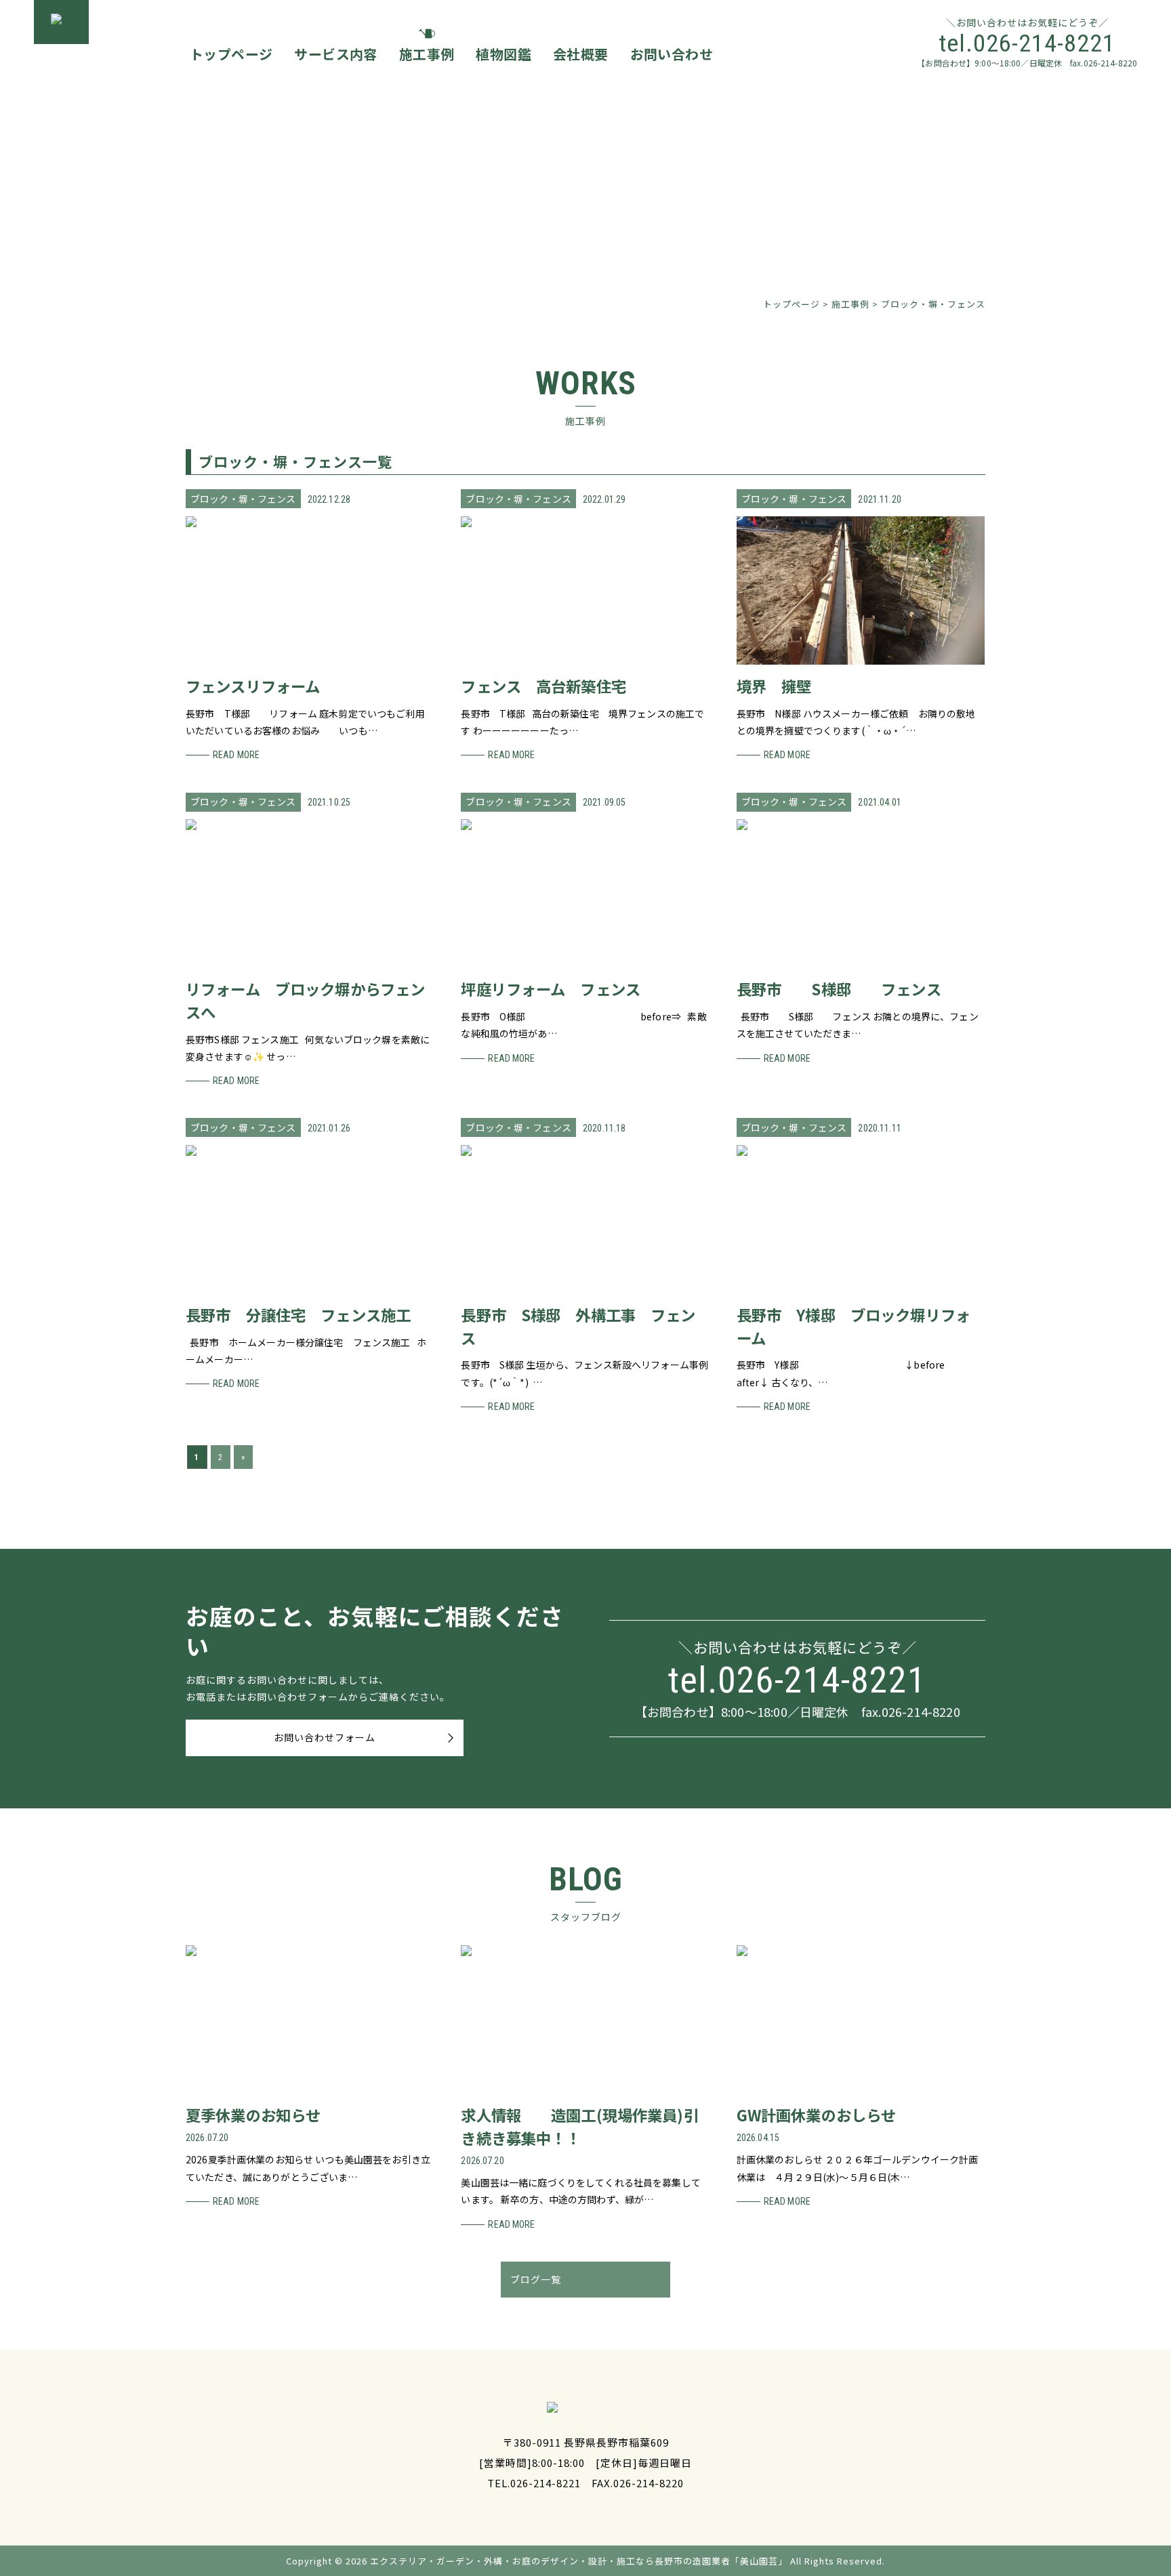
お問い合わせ (672, 54)
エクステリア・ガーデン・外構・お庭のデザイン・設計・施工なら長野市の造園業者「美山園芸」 (579, 2561)
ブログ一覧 (536, 2279)
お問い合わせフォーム (325, 1737)
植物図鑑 (504, 54)
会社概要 (581, 54)
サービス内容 (335, 54)
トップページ (231, 54)
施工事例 (427, 54)
